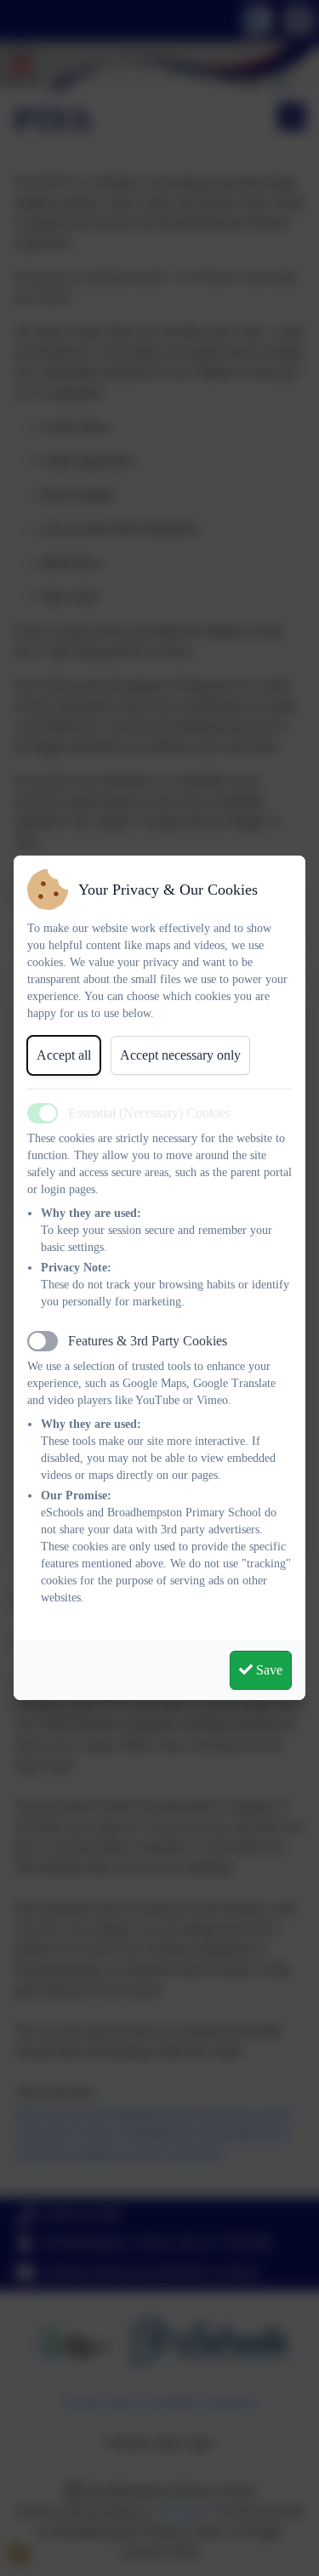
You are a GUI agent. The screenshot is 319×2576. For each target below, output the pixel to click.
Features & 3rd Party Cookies (148, 1341)
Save (268, 1670)
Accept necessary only (180, 1055)
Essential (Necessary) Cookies (149, 1113)
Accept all (64, 1055)
